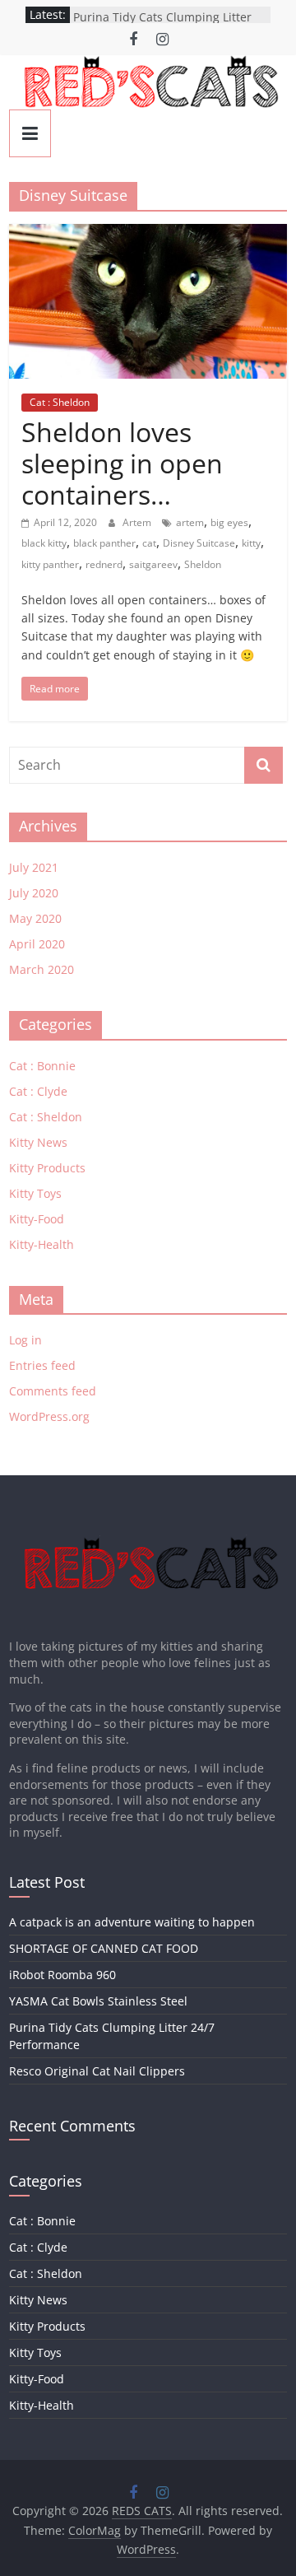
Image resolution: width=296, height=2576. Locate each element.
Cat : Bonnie (42, 1066)
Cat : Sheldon (60, 402)
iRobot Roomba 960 (62, 1975)
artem (190, 522)
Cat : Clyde (38, 1091)
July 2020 (34, 893)
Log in (25, 1340)
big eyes (229, 522)
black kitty (44, 543)
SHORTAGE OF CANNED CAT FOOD (104, 1948)
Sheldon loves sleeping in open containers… (122, 463)
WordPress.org (49, 1416)
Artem (138, 522)
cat (149, 543)
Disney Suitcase (199, 543)
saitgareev (153, 564)
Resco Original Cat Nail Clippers (97, 2071)
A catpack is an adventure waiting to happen (132, 1922)
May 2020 (35, 918)
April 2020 (37, 944)
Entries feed (42, 1365)
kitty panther (50, 564)
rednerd (104, 564)
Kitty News (38, 1142)
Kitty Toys (35, 1193)
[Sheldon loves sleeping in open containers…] (148, 234)
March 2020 (42, 969)
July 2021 (34, 867)
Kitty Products (47, 1168)
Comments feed (53, 1391)
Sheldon (203, 564)
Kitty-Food (37, 1219)
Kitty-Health (42, 1244)
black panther (104, 543)
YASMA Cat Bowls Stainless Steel (98, 2001)
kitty (251, 543)
